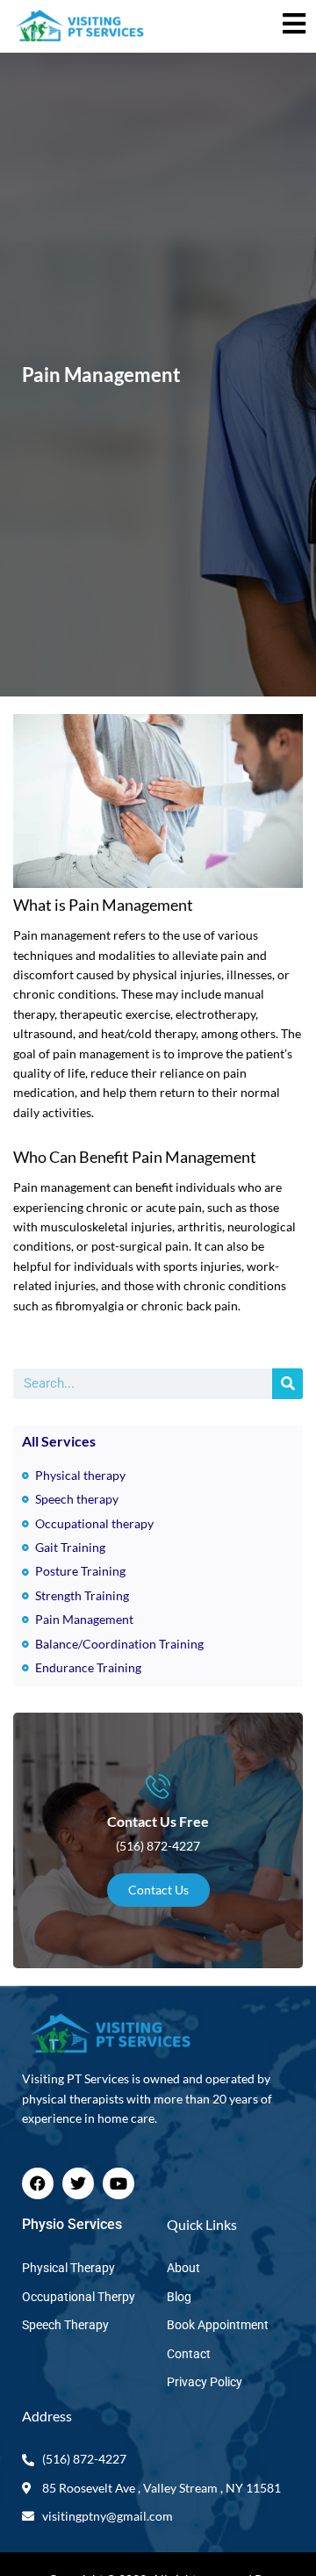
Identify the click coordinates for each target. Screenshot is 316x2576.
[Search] (287, 1384)
